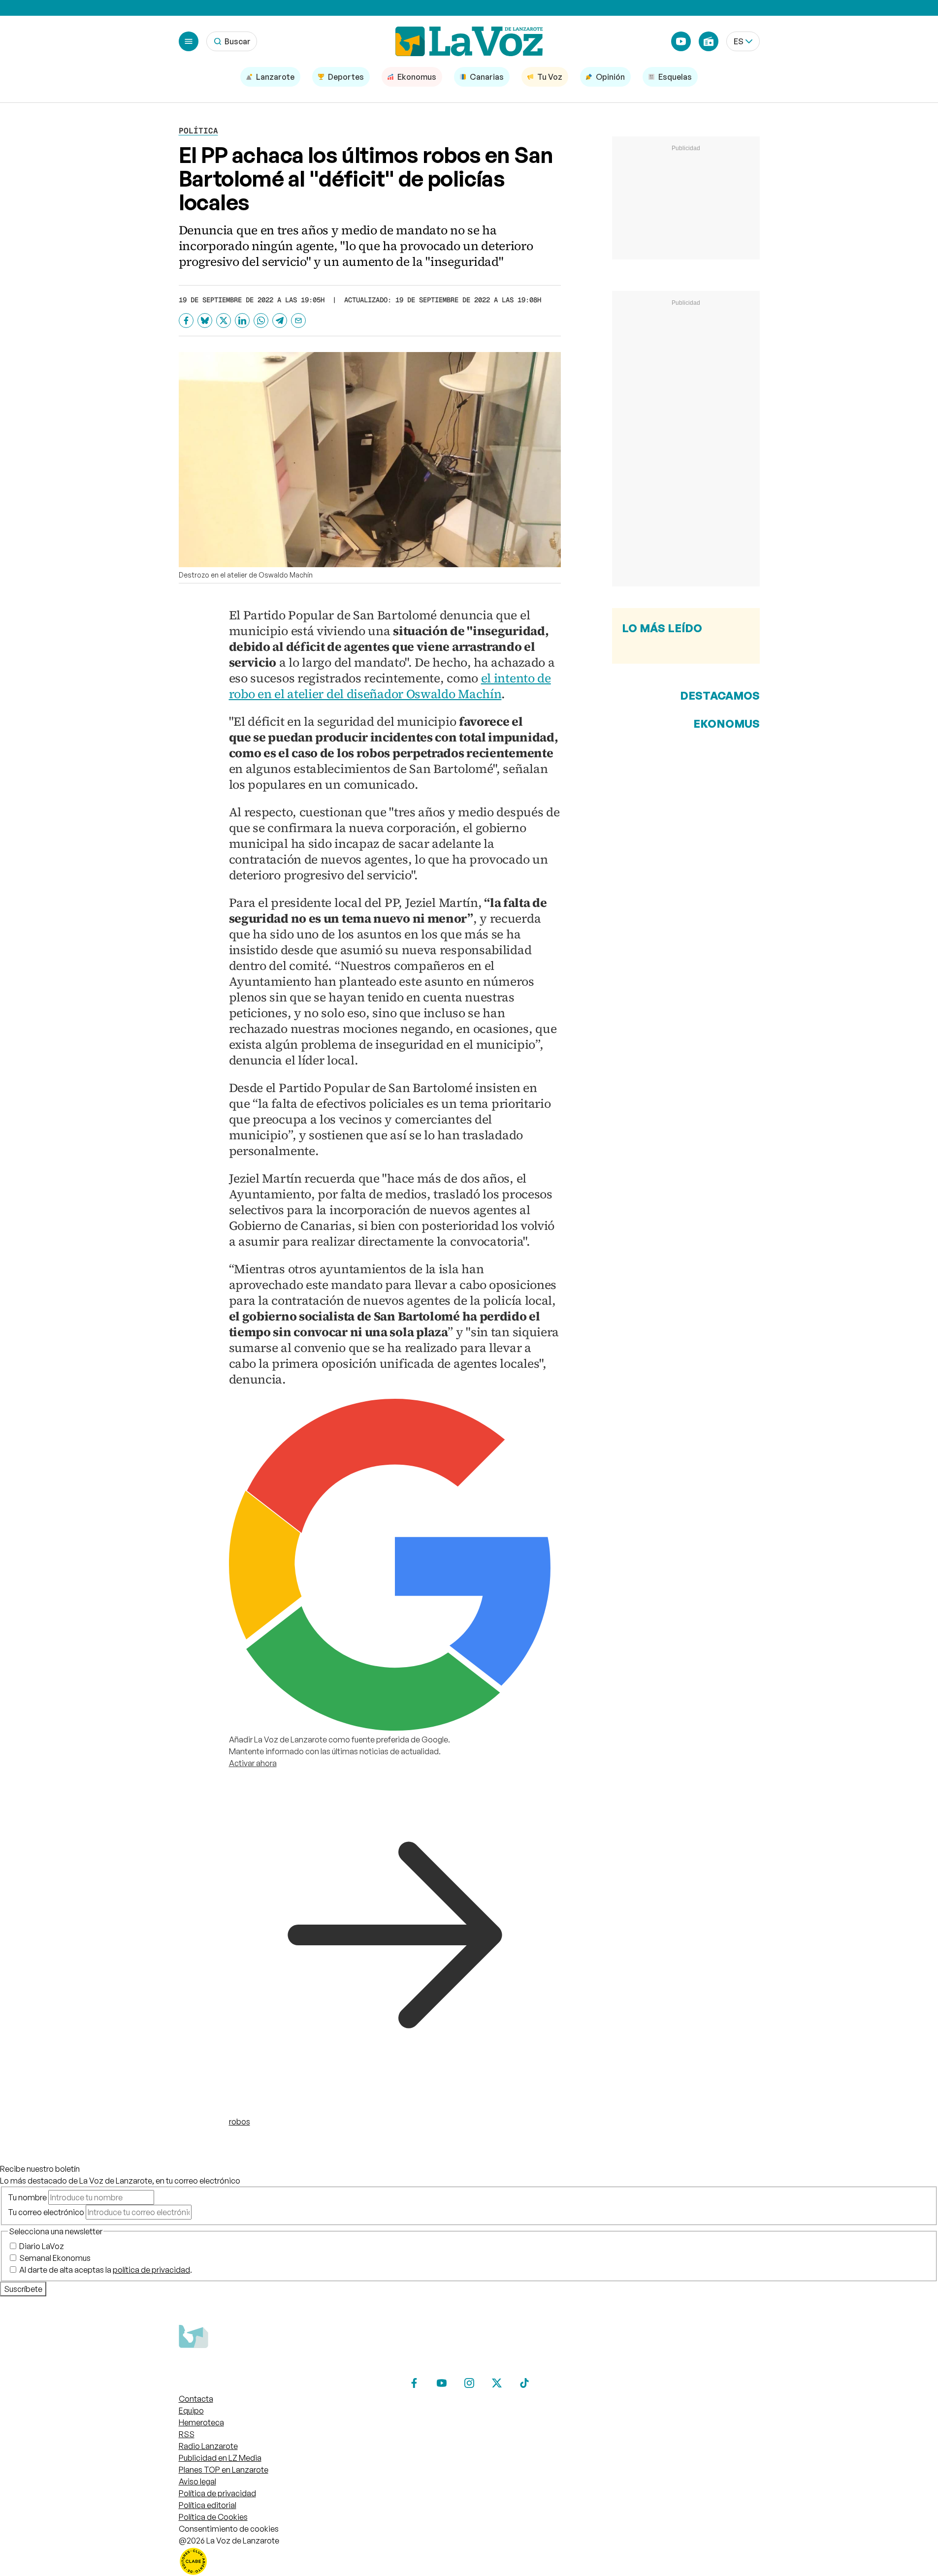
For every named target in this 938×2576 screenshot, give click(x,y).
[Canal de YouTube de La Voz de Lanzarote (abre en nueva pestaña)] (681, 41)
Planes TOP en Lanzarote (224, 2470)
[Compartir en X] (224, 321)
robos (240, 2122)
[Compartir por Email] (298, 321)
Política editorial (208, 2505)
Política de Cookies (213, 2517)
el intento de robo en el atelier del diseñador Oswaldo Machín (390, 686)
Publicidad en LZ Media (220, 2458)
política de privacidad (151, 2270)
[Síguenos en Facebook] (414, 2383)
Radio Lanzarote (208, 2446)
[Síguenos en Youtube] (442, 2383)
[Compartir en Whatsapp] (261, 321)
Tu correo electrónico (46, 2212)
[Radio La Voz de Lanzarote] (709, 41)
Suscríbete (23, 2289)
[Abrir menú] (189, 41)
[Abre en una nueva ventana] (469, 2561)
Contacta (196, 2399)
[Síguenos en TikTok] (524, 2383)
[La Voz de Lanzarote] (469, 41)
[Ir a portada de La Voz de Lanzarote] (253, 2367)
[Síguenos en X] (497, 2383)
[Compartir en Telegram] (280, 321)
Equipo (191, 2411)
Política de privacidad (217, 2493)
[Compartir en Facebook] (186, 321)
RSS (187, 2434)
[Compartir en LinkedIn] (242, 321)
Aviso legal (197, 2481)
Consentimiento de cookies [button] (229, 2529)
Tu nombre (27, 2197)
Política (198, 131)
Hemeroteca (201, 2422)
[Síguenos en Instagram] (469, 2383)
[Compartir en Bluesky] (205, 321)
